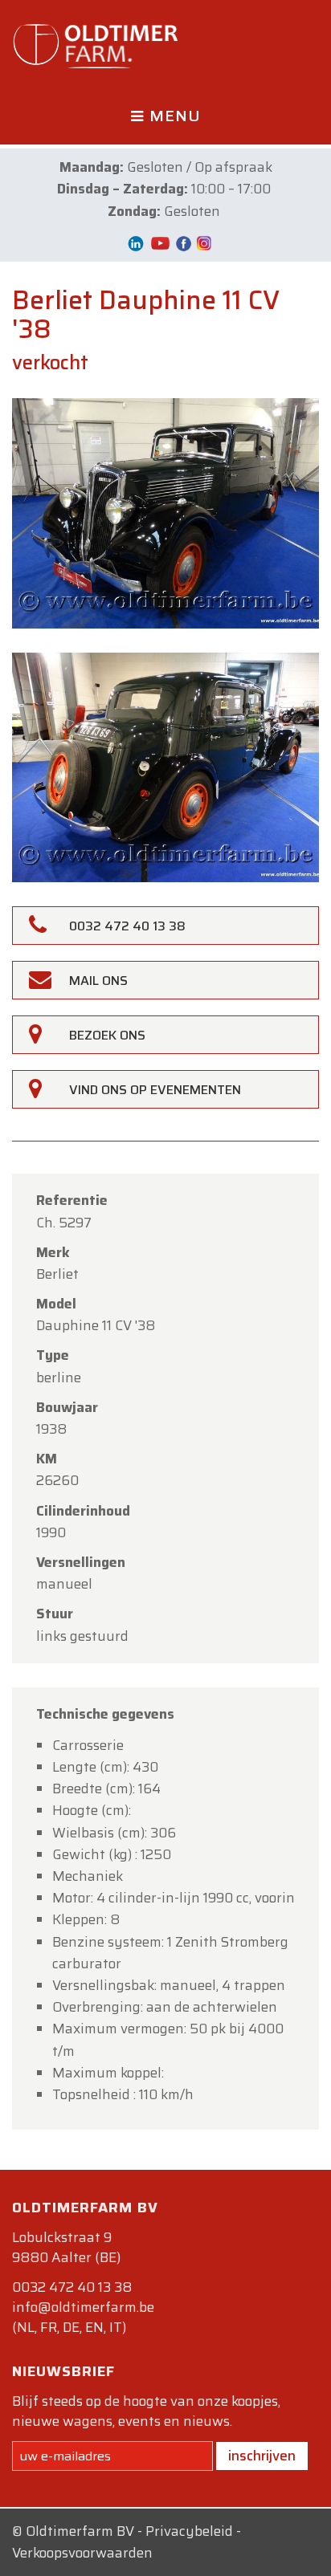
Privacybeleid (189, 2531)
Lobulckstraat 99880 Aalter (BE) (66, 2247)
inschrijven (262, 2456)
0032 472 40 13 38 (72, 2287)
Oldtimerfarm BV (80, 2531)
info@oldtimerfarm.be (83, 2307)
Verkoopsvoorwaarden (82, 2553)
